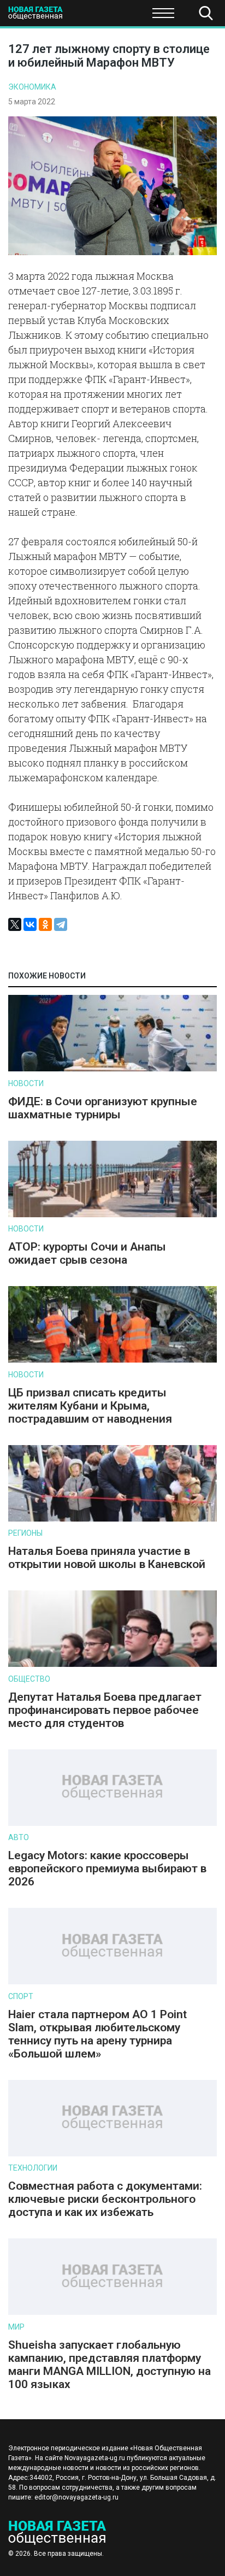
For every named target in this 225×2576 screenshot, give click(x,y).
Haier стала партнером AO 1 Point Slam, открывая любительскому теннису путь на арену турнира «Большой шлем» (97, 2034)
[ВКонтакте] (30, 924)
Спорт (21, 1996)
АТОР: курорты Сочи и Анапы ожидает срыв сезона (87, 1253)
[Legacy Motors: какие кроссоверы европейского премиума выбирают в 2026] (112, 1823)
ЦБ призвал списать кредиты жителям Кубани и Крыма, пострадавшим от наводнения (90, 1406)
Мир (16, 2327)
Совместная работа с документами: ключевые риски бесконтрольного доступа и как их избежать (105, 2199)
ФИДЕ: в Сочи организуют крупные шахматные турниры (103, 1108)
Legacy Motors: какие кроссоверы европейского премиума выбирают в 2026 (107, 1868)
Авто (19, 1837)
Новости (26, 1083)
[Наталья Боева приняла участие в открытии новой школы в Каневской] (112, 1519)
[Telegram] (61, 924)
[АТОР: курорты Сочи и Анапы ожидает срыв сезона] (112, 1215)
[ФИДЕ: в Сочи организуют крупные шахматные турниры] (112, 1069)
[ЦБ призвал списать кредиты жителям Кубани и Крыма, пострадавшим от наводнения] (112, 1360)
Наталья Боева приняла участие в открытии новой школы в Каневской (107, 1558)
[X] (15, 924)
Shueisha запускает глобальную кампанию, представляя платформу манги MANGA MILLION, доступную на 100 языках (109, 2365)
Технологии (33, 2168)
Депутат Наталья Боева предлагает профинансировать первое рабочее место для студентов (105, 1710)
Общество (94, 16)
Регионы (25, 1533)
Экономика (32, 87)
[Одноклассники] (45, 924)
